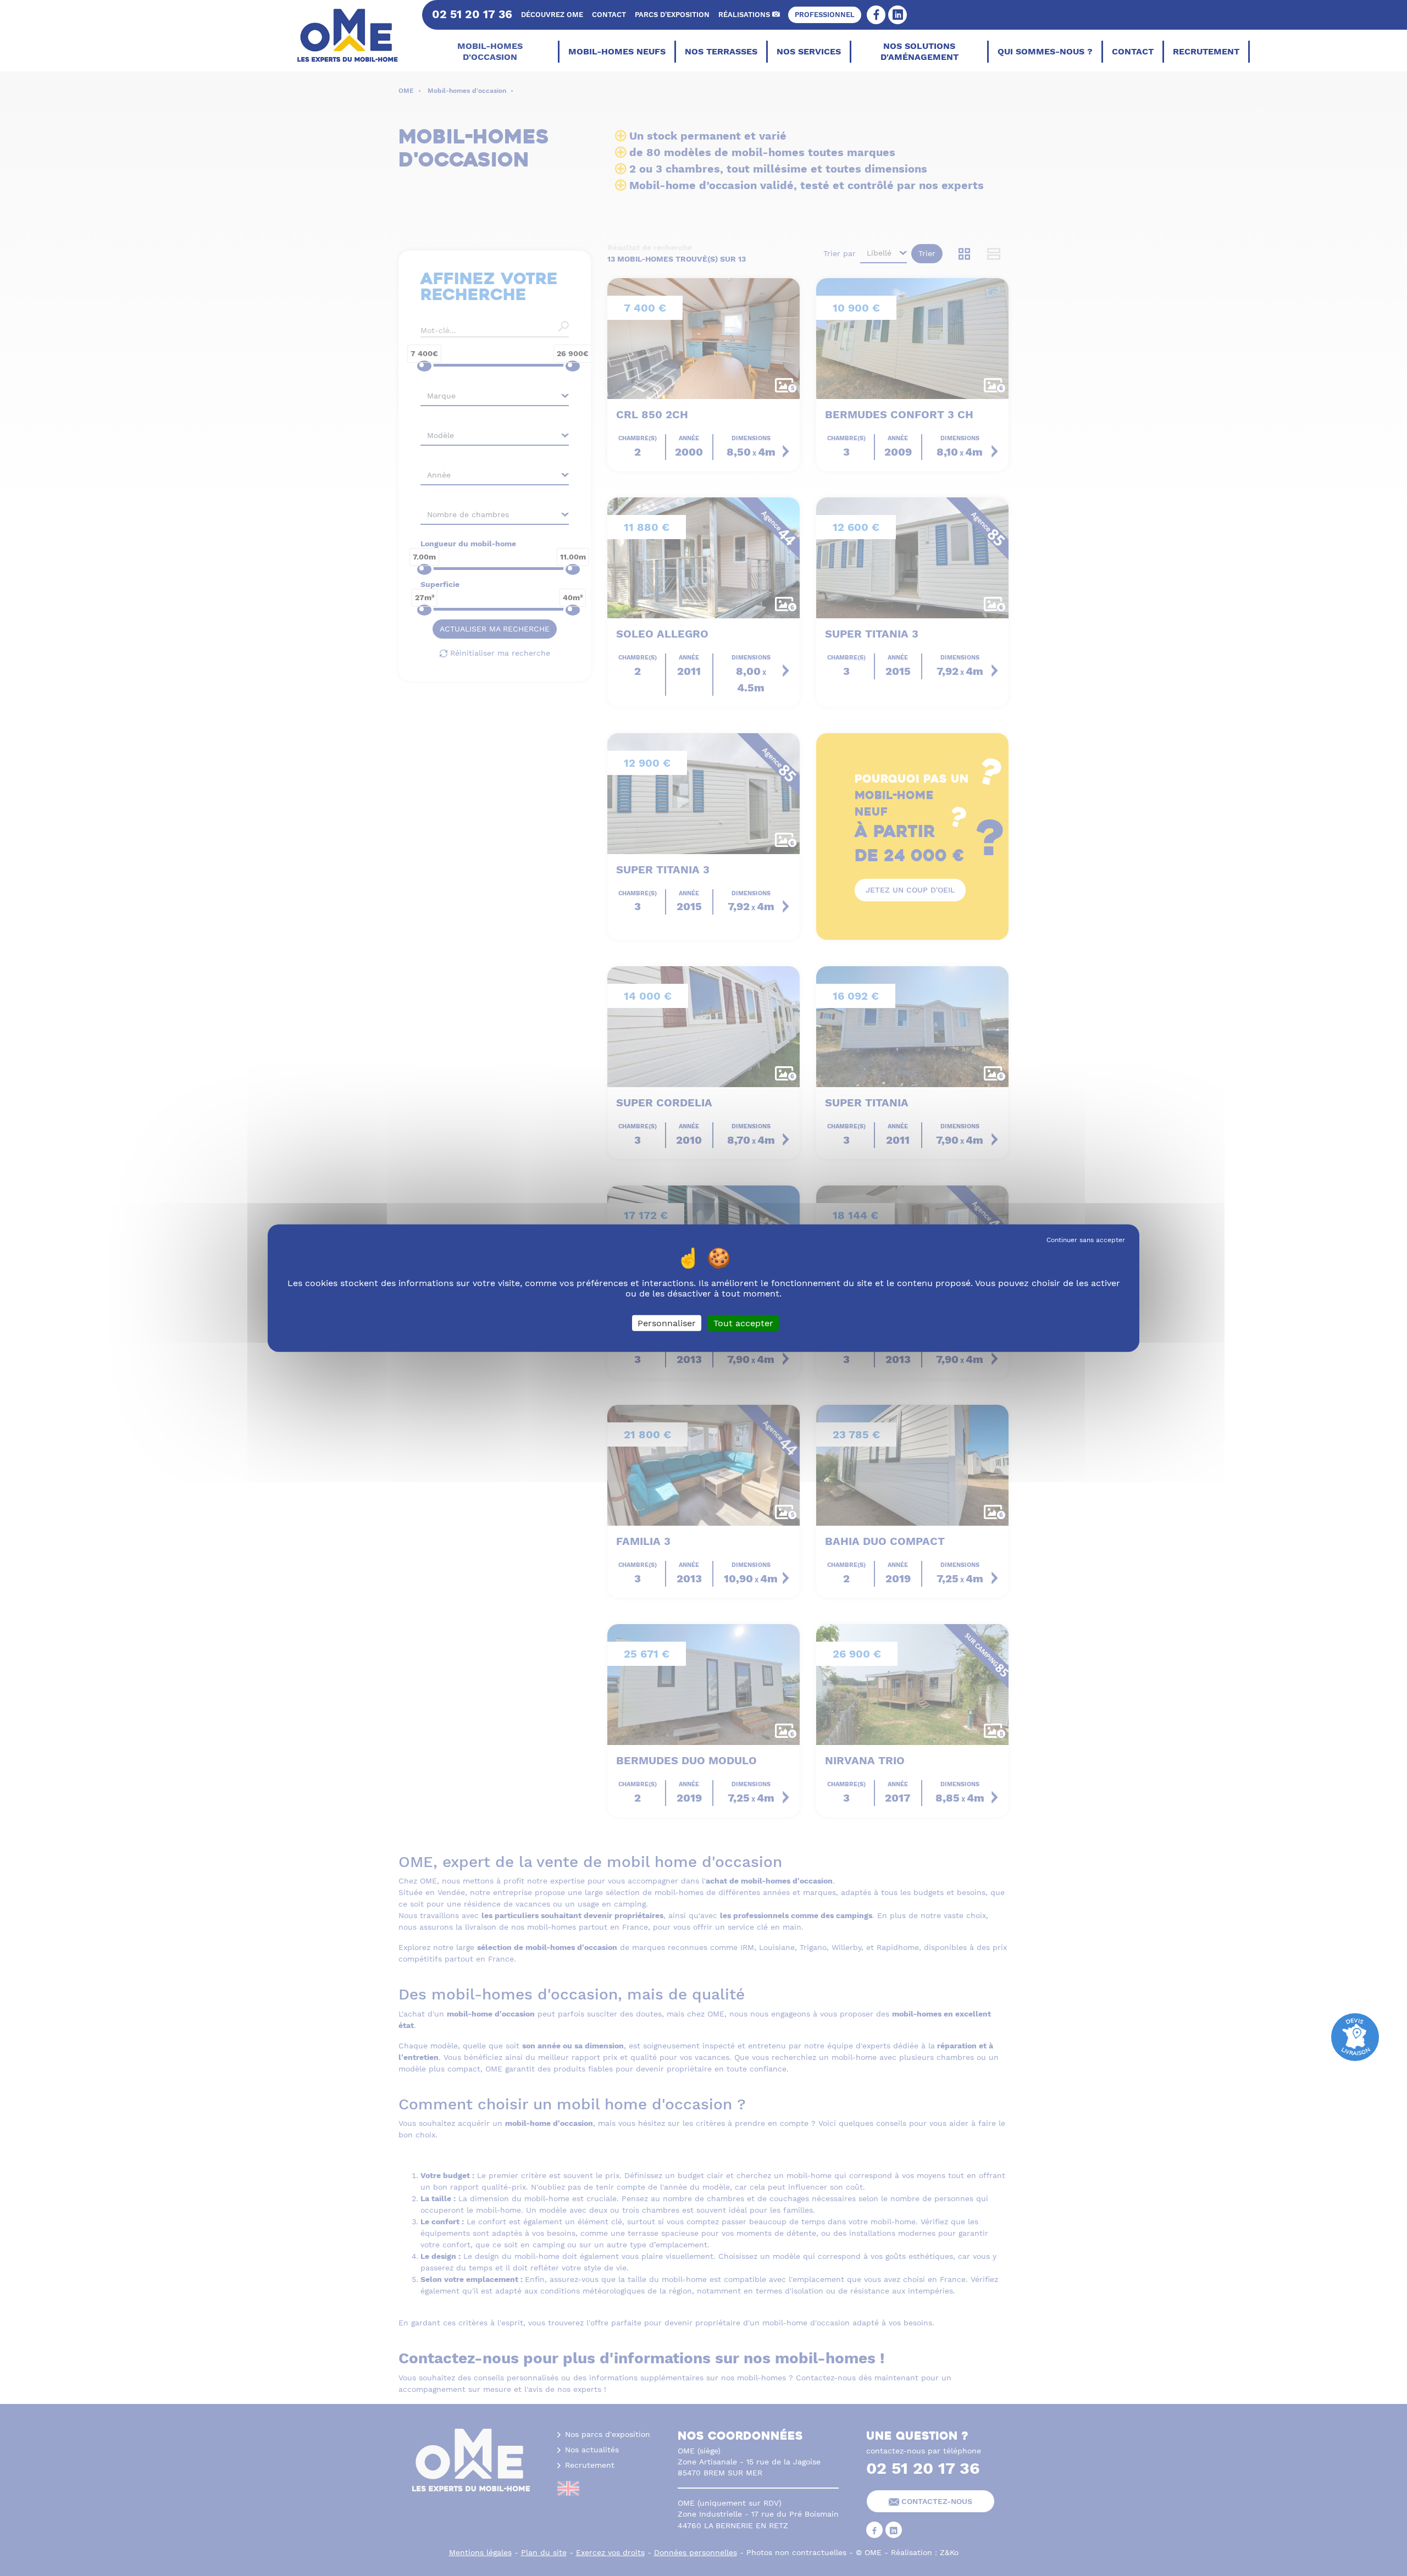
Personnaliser (667, 1323)
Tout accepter (743, 1323)
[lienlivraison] (1355, 2036)
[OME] (353, 36)
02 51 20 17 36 (472, 14)
